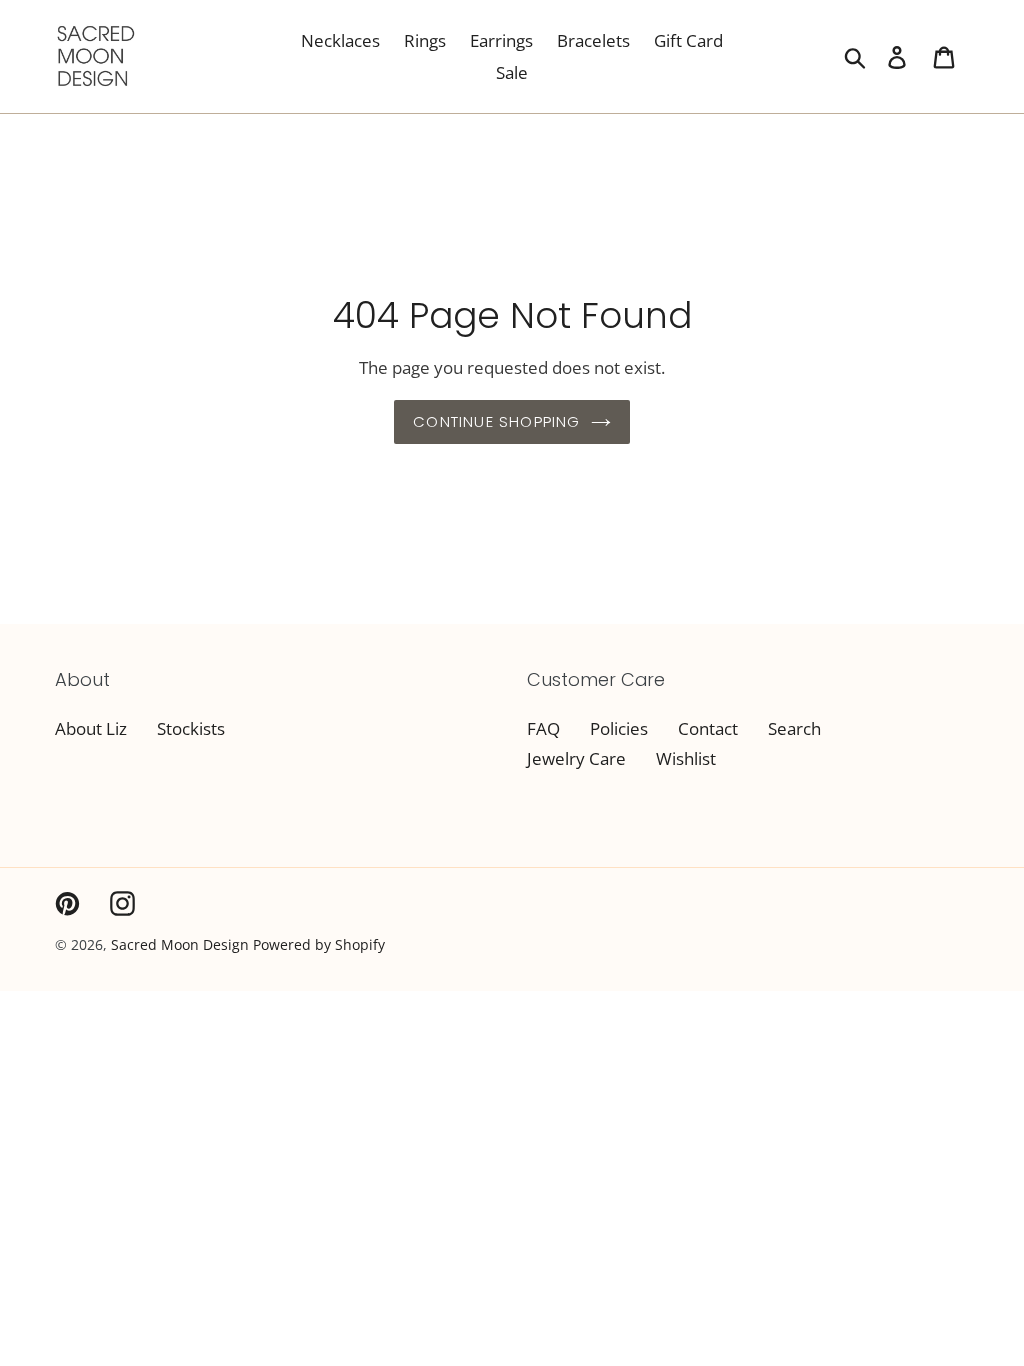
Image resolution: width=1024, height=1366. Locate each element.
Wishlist (686, 758)
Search (794, 728)
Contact (708, 728)
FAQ (543, 728)
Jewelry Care (576, 758)
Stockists (191, 728)
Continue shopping (496, 421)
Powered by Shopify (319, 944)
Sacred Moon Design (180, 944)
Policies (619, 728)
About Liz (91, 728)
